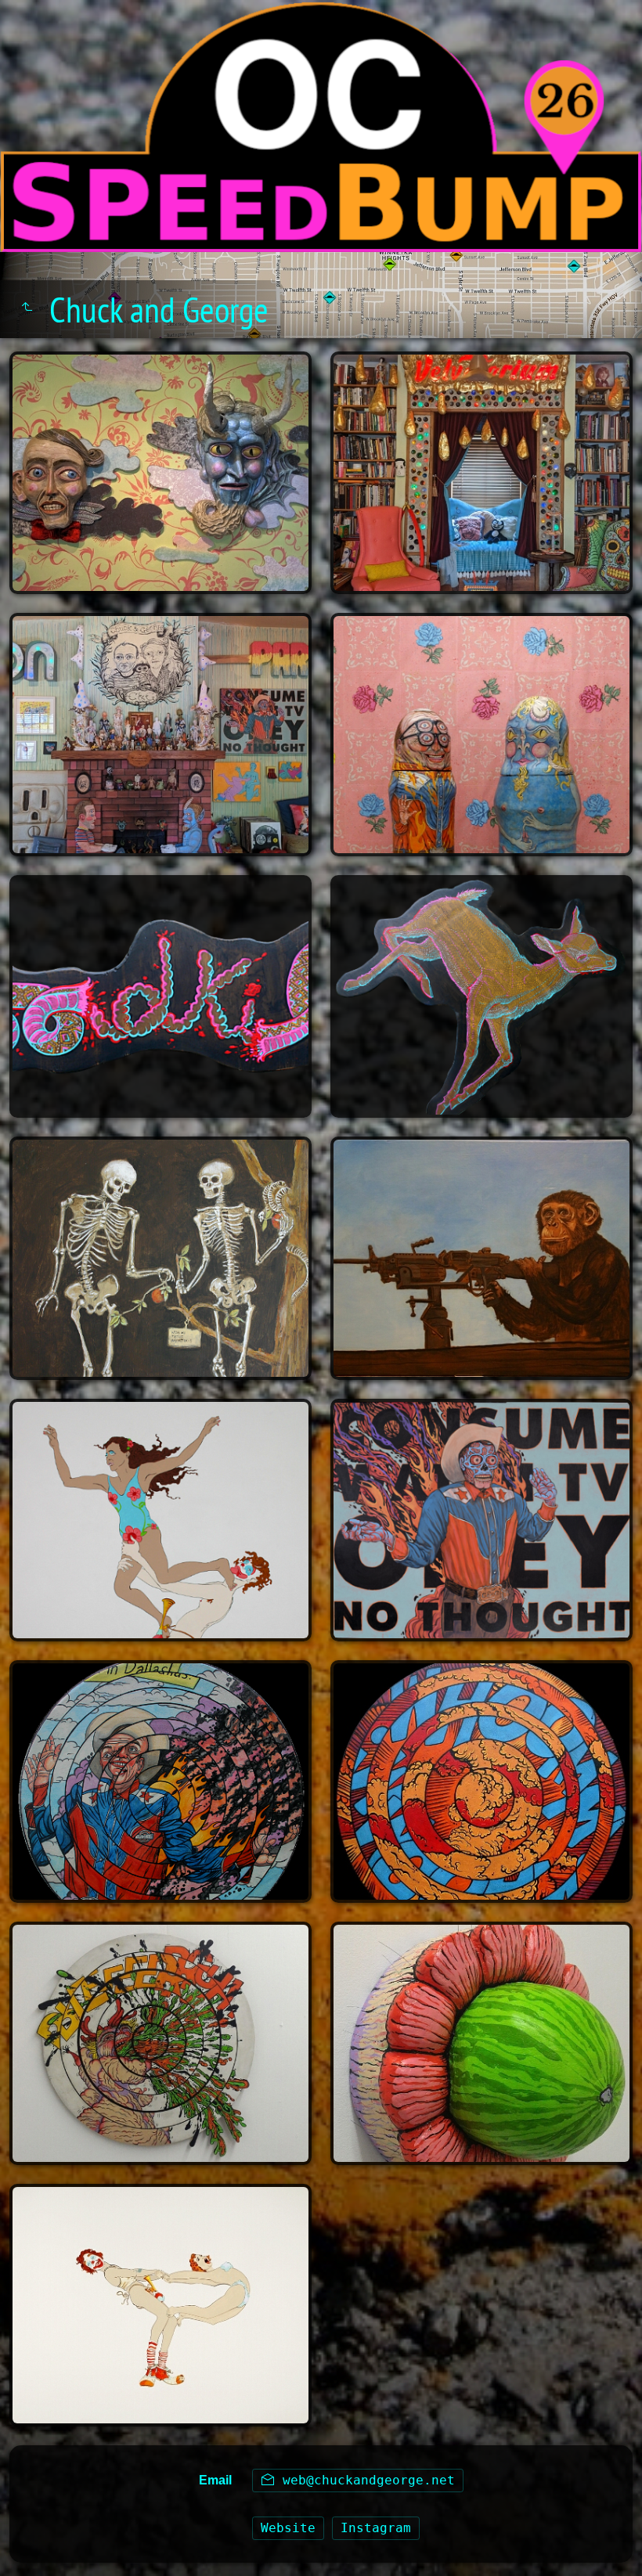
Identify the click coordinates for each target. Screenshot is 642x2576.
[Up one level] (27, 307)
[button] (31, 2545)
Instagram (376, 2528)
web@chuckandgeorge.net (365, 2480)
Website (288, 2528)
